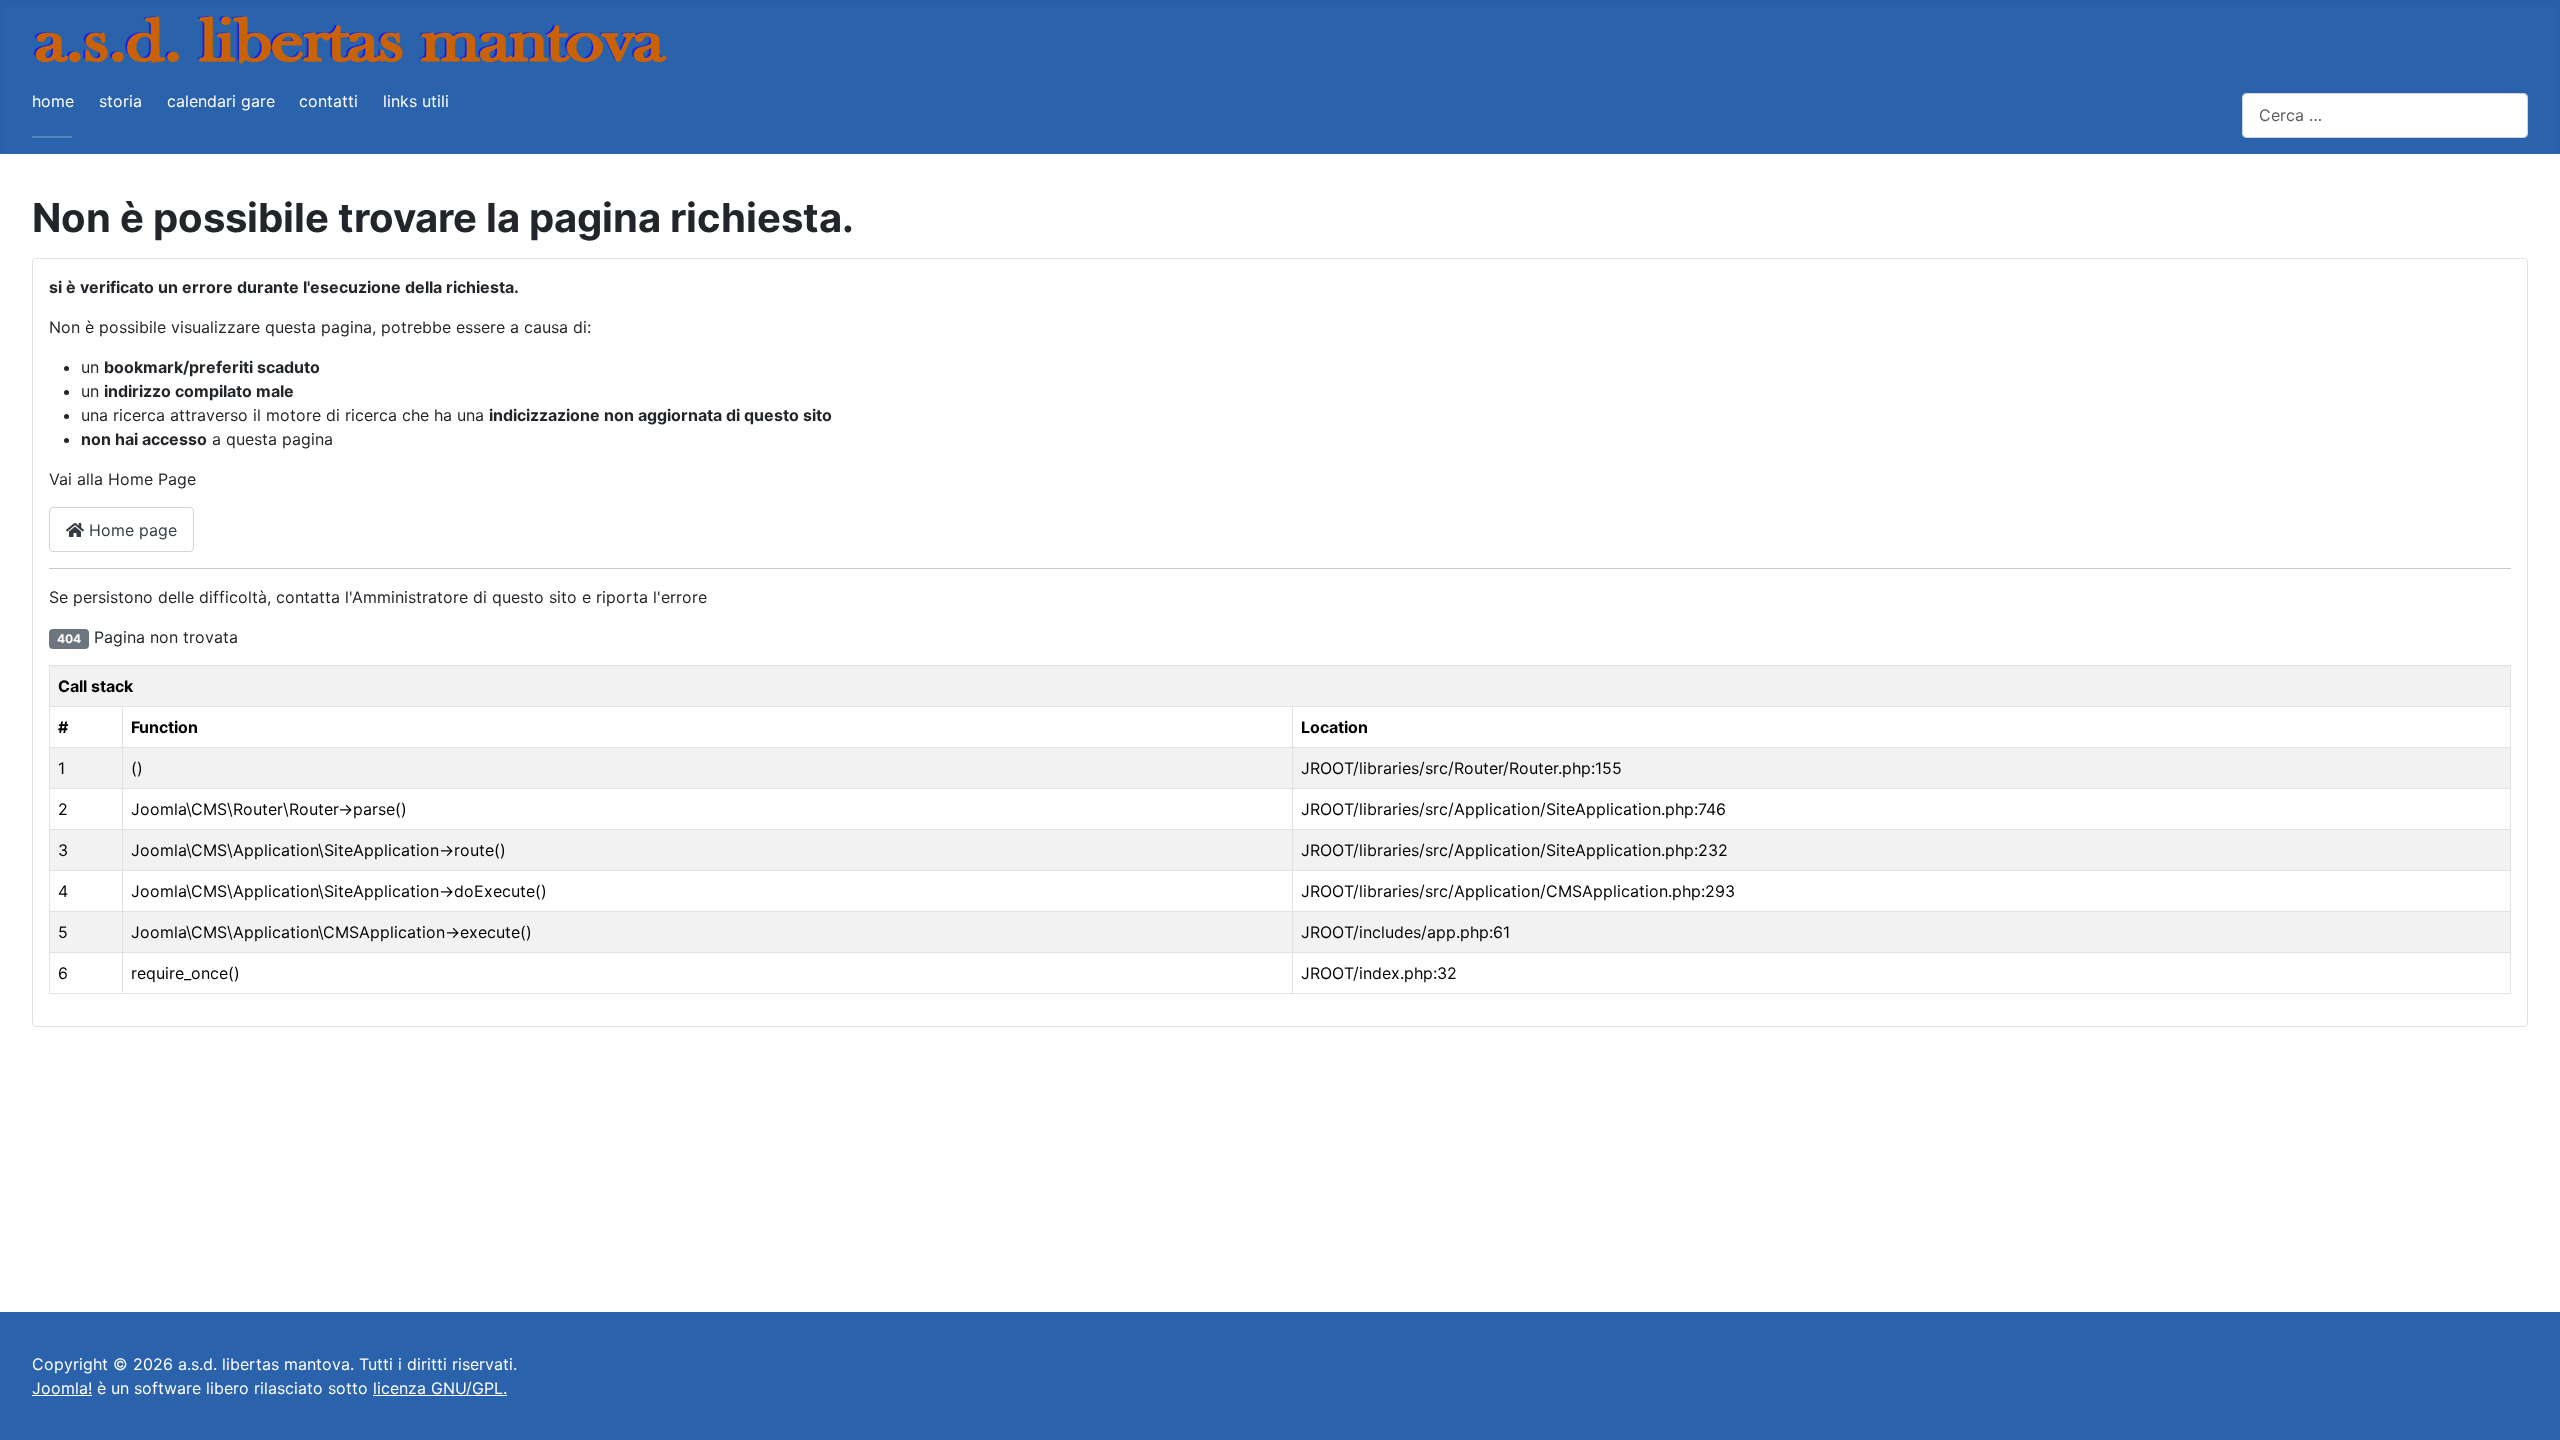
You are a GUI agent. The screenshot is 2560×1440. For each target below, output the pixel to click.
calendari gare (221, 101)
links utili (416, 101)
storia (120, 101)
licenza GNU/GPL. (440, 1388)
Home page (130, 530)
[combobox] (2385, 115)
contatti (328, 101)
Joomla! (62, 1388)
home (53, 101)
